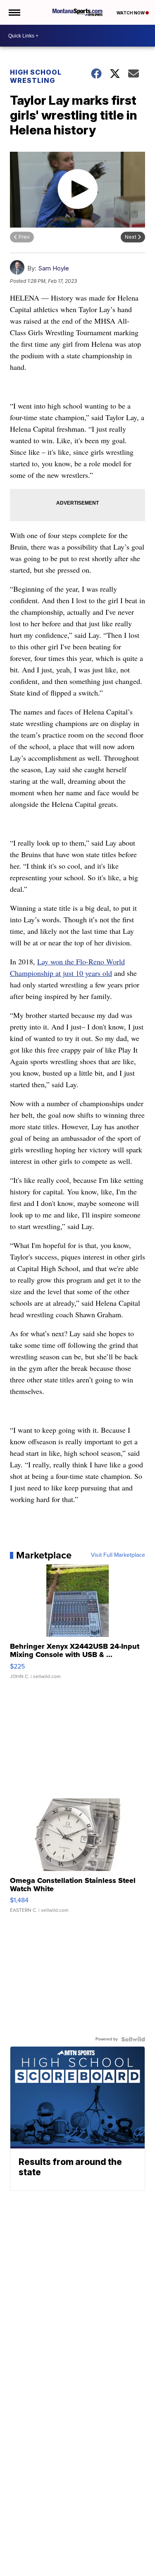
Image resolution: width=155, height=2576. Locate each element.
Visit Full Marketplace (118, 1555)
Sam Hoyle (54, 268)
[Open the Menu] (14, 12)
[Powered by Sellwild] (133, 2039)
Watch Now (131, 13)
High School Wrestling (36, 76)
